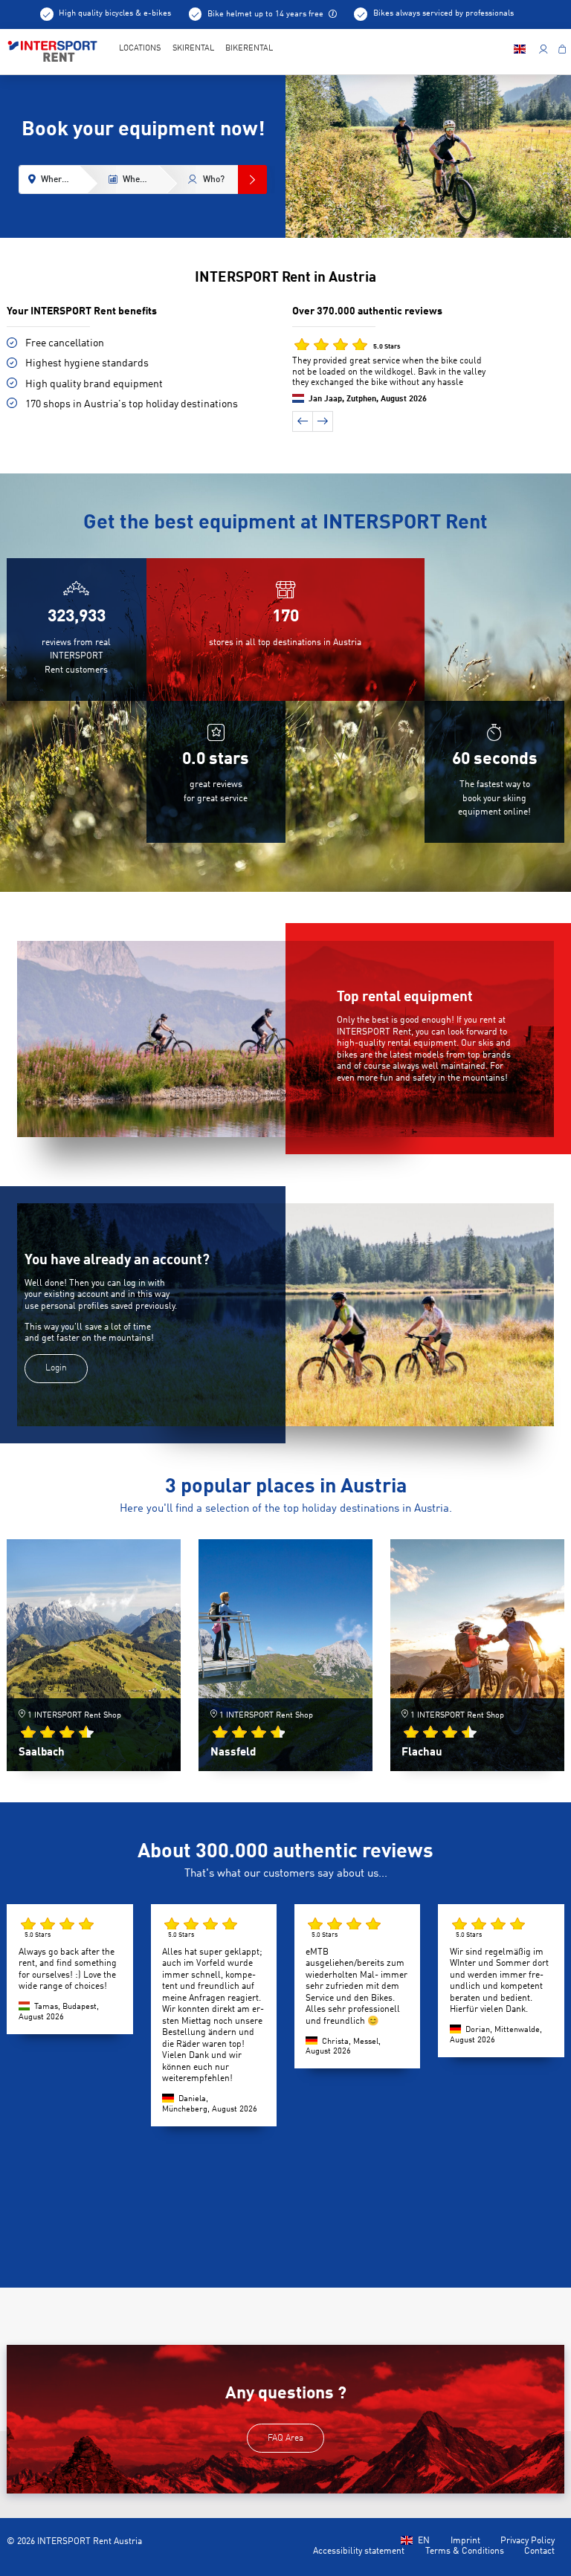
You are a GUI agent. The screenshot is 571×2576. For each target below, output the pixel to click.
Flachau (422, 1753)
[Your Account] (543, 51)
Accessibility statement (359, 2551)
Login (56, 1368)
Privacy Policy (528, 2541)
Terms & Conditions (465, 2551)
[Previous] (303, 421)
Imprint (465, 2541)
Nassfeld (233, 1753)
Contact (539, 2551)
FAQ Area (285, 2439)
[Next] (323, 421)
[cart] (562, 51)
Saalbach (42, 1753)
